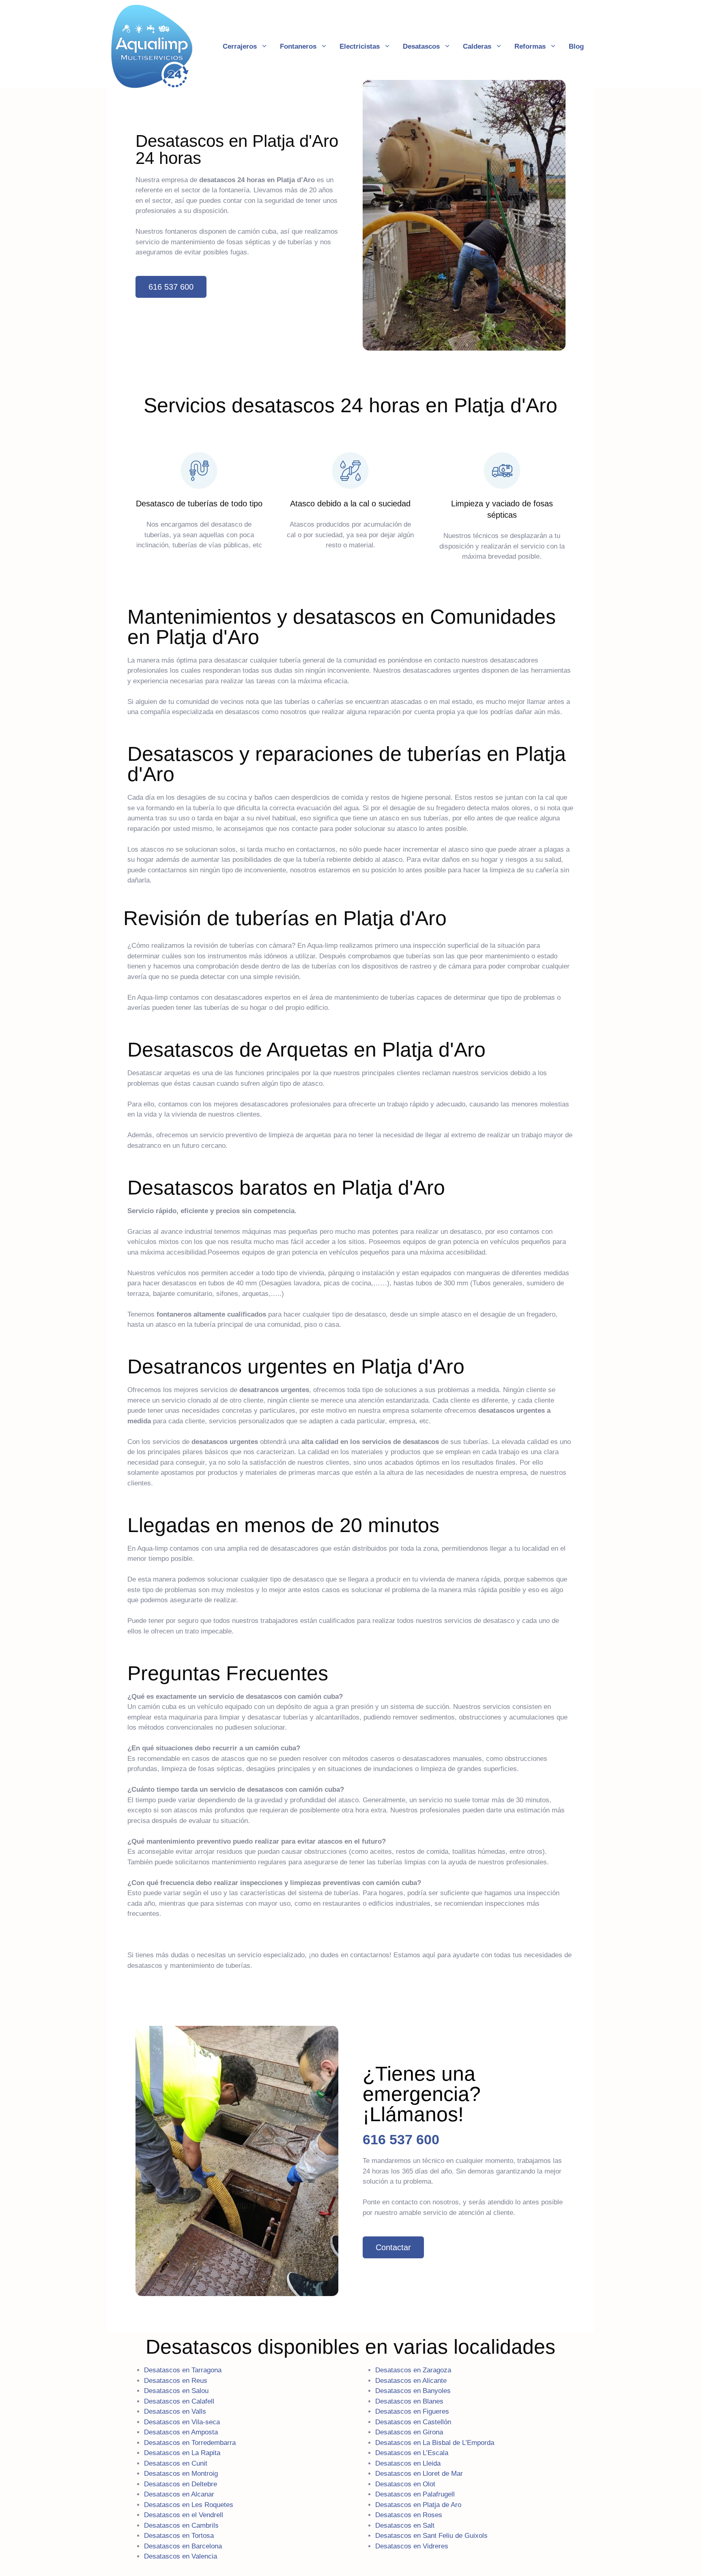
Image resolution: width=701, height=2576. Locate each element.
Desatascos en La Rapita (182, 2453)
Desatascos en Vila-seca (182, 2422)
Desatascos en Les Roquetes (189, 2505)
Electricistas (360, 46)
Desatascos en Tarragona (183, 2370)
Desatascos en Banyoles (413, 2391)
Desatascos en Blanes (409, 2401)
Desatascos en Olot (405, 2484)
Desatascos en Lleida (408, 2463)
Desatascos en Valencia (181, 2556)
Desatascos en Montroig (181, 2474)
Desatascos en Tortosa (179, 2536)
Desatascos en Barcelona (183, 2546)
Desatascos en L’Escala (412, 2453)
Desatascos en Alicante (411, 2381)
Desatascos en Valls (175, 2411)
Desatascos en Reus (176, 2381)
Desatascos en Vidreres (412, 2546)
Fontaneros (298, 46)
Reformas (530, 46)
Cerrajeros (240, 46)
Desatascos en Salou (176, 2391)
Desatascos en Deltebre (181, 2484)
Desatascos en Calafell (179, 2401)
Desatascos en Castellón (413, 2422)
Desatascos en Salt (405, 2525)
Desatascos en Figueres (412, 2411)
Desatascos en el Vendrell (184, 2515)
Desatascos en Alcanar (179, 2494)
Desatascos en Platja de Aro (418, 2505)
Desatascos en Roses (409, 2515)
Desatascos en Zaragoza (413, 2370)
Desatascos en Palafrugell (415, 2494)
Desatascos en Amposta (181, 2432)
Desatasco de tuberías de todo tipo (199, 504)
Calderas (477, 46)
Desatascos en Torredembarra (190, 2443)
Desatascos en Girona (409, 2432)
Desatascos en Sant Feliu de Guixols (431, 2536)
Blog (576, 46)
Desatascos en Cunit (176, 2463)
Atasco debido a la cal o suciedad (350, 504)
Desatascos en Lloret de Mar (419, 2474)
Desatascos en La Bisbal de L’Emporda (435, 2443)
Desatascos (421, 46)
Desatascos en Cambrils (181, 2525)
